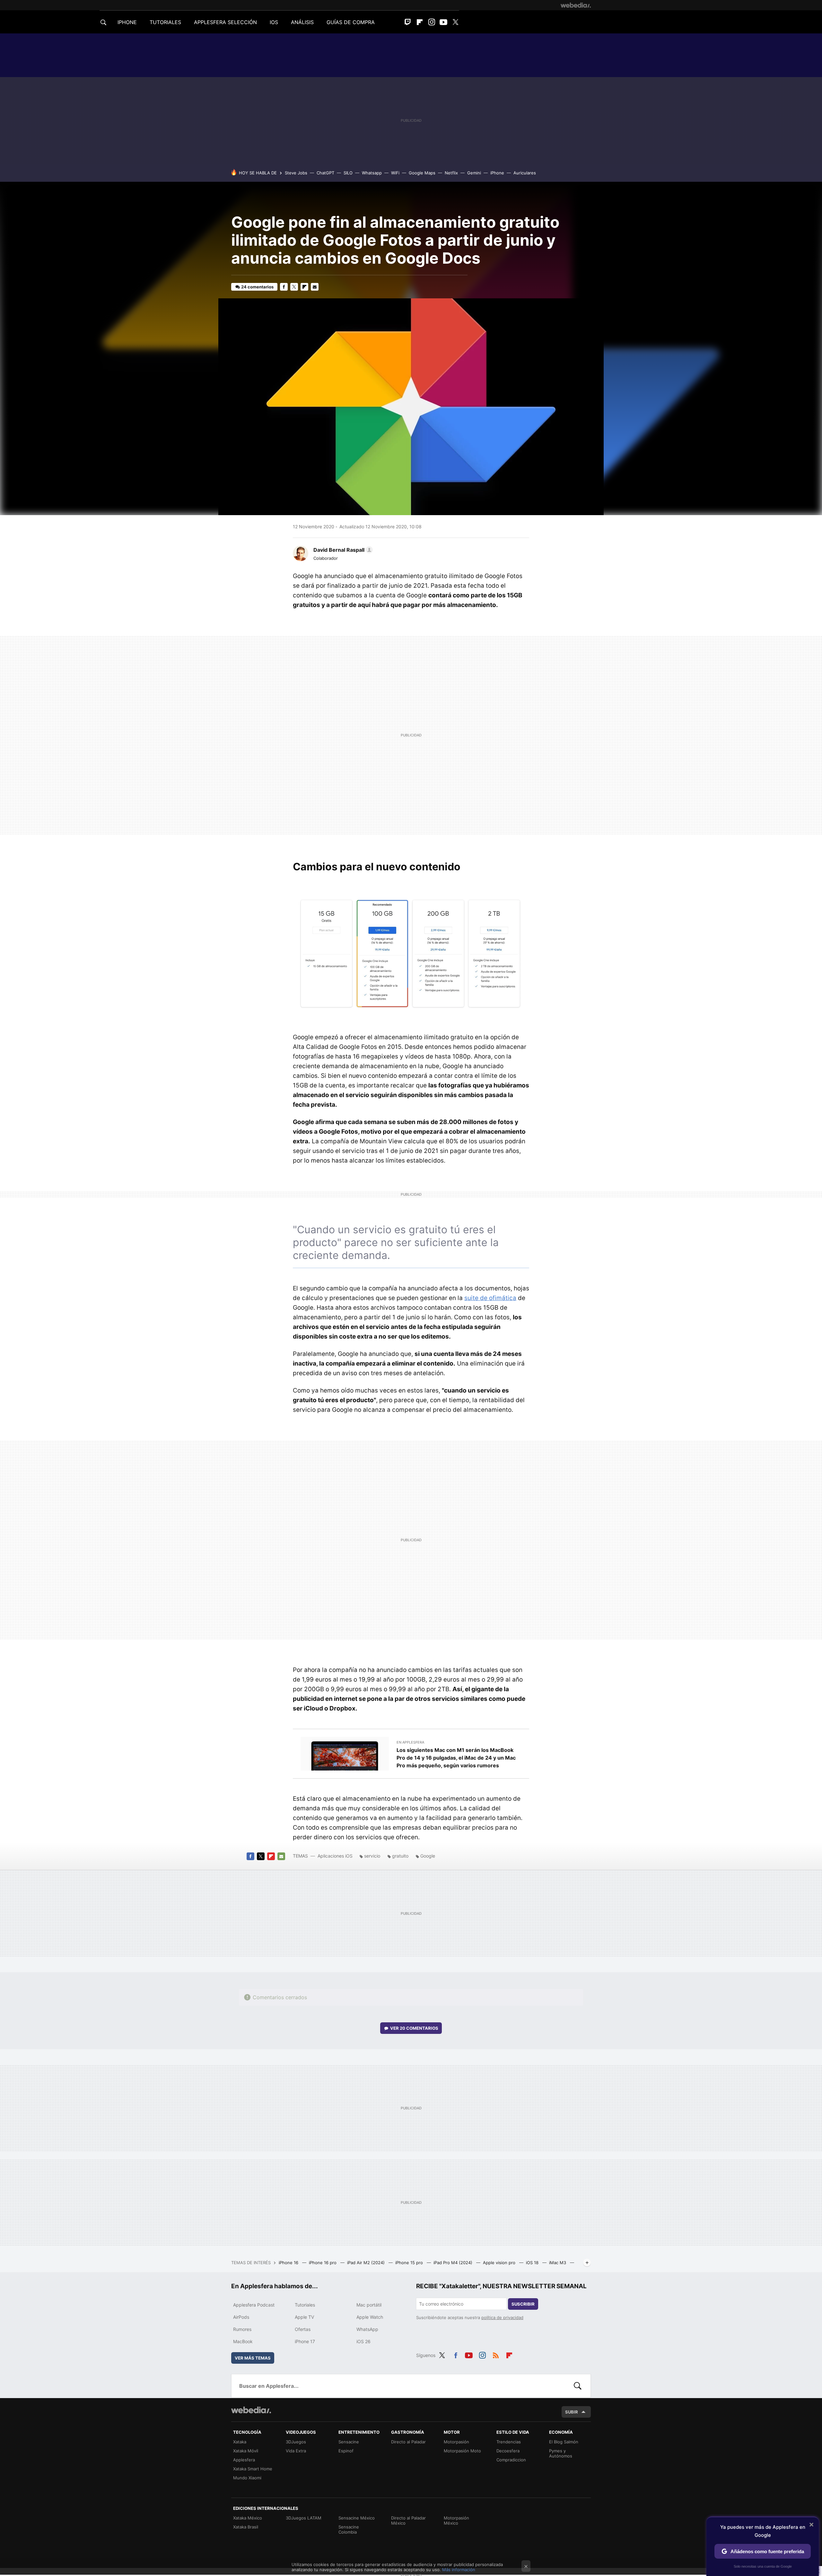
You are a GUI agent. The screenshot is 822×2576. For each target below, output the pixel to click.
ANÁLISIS (302, 22)
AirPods (241, 2317)
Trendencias (509, 2442)
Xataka (240, 2442)
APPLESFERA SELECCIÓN (225, 22)
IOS (274, 22)
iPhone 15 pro (410, 2263)
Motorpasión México (456, 2520)
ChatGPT (325, 173)
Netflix (451, 173)
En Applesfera (410, 1742)
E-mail (315, 287)
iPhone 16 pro (323, 2263)
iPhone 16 (289, 2263)
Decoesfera (508, 2451)
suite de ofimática (490, 1298)
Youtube (443, 22)
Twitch (408, 22)
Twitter (455, 22)
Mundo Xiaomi (247, 2478)
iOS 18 (533, 2263)
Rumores (242, 2329)
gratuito (400, 1856)
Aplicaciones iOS (335, 1856)
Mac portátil (369, 2305)
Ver (414, 2028)
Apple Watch (370, 2317)
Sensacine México (357, 2518)
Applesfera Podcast (254, 2305)
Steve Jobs (296, 173)
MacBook (243, 2341)
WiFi (395, 173)
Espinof (346, 2451)
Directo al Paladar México (408, 2520)
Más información (459, 2570)
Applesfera (244, 2460)
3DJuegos (296, 2442)
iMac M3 (558, 2263)
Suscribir (523, 2304)
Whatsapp (372, 173)
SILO (348, 173)
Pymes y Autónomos (561, 2453)
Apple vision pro (500, 2263)
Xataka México (248, 2518)
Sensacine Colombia (349, 2529)
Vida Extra (296, 2451)
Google (428, 1856)
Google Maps (422, 173)
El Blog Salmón (564, 2442)
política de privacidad (502, 2317)
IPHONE (127, 22)
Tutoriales (305, 2305)
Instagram (432, 22)
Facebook (284, 287)
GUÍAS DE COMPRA (351, 22)
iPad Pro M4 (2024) (454, 2263)
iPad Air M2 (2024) (367, 2263)
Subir (572, 2412)
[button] (342, 550)
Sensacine (349, 2442)
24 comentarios (257, 287)
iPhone (497, 173)
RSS (496, 2354)
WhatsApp (367, 2329)
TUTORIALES (165, 22)
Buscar (578, 2386)
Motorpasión (456, 2442)
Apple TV (304, 2317)
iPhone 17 (305, 2341)
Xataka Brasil (246, 2527)
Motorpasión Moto (462, 2451)
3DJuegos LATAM (304, 2518)
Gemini (474, 173)
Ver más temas (253, 2358)
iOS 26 (363, 2341)
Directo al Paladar (408, 2442)
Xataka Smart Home (253, 2469)
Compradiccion (511, 2460)
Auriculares (525, 173)
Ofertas (303, 2329)
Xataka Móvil (246, 2451)
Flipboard (420, 22)
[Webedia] (576, 5)
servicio (372, 1856)
